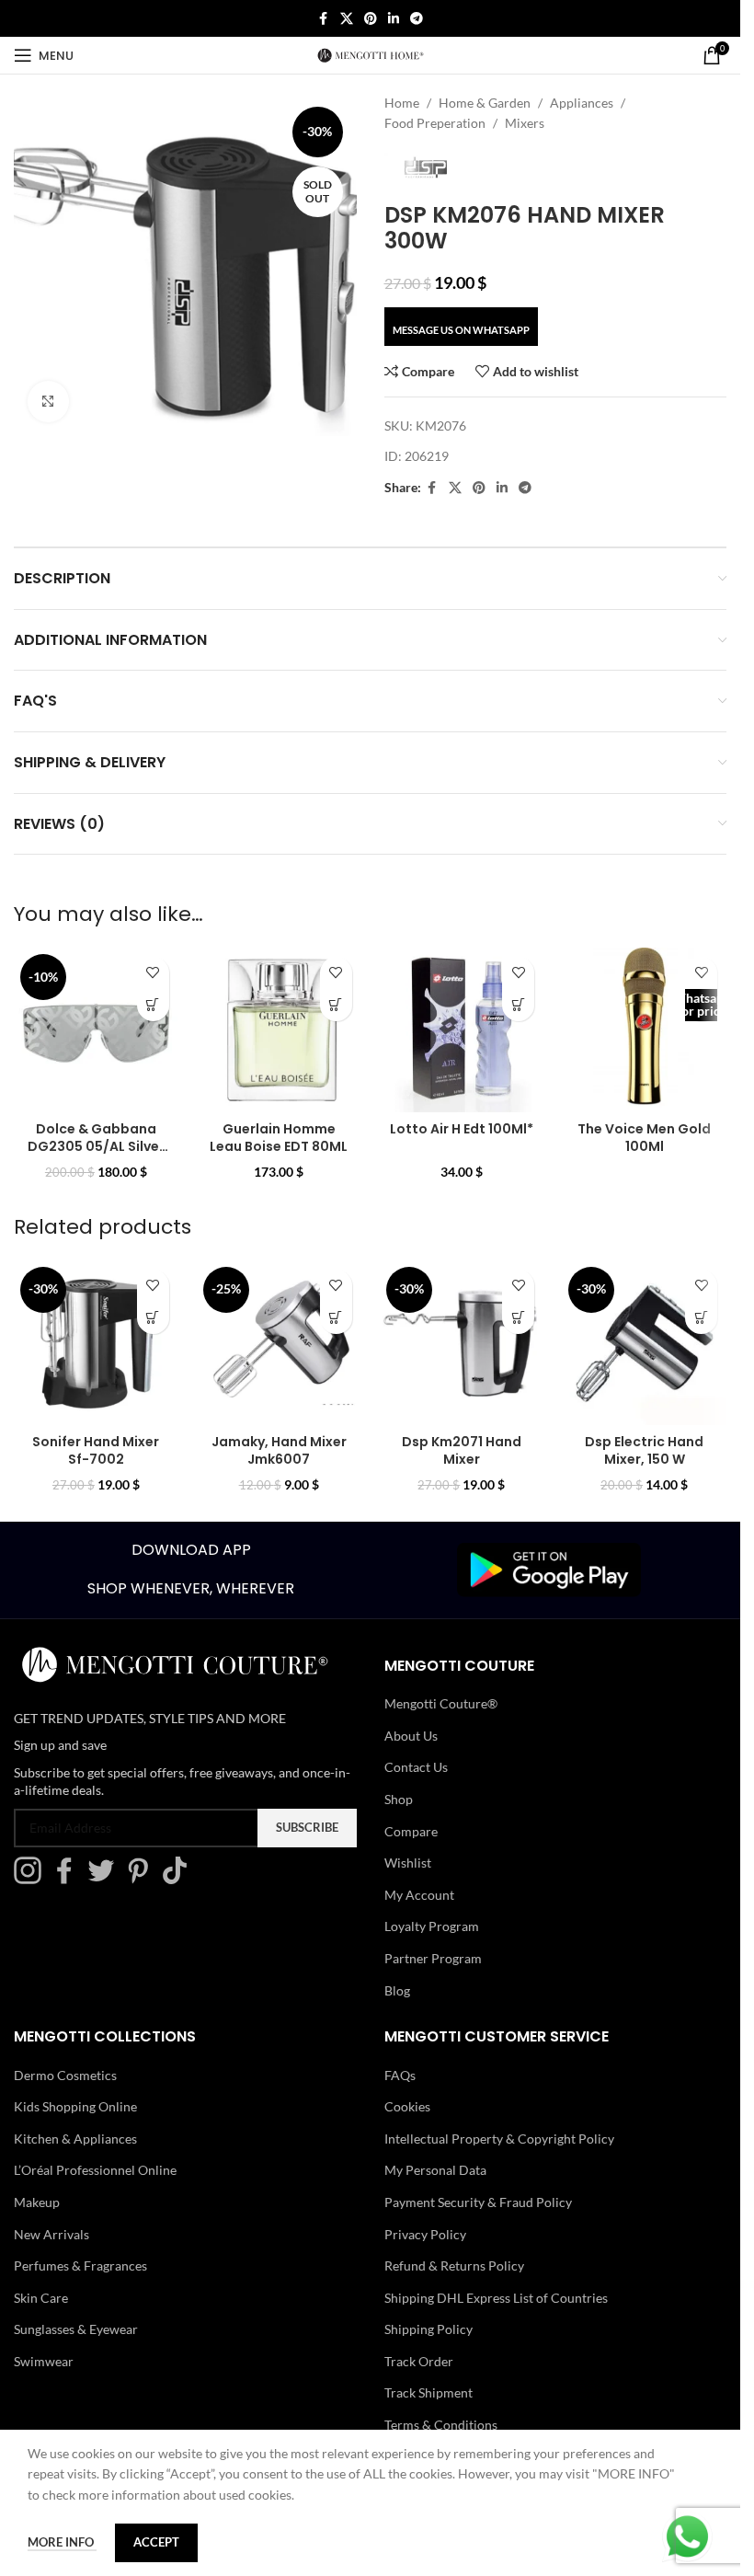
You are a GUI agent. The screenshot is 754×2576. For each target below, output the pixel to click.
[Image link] (549, 1568)
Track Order (419, 2361)
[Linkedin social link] (394, 19)
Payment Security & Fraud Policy (478, 2202)
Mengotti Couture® (441, 1703)
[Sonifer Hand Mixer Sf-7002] (96, 1343)
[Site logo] (371, 54)
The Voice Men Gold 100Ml (644, 1138)
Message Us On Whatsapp (461, 330)
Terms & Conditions (441, 2425)
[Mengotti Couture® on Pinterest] (143, 1879)
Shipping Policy (428, 2329)
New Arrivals (51, 2234)
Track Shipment (428, 2392)
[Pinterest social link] (371, 19)
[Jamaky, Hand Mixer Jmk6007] (279, 1343)
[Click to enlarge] (48, 402)
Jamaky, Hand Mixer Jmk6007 (279, 1451)
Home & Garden (485, 103)
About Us (411, 1736)
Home (402, 103)
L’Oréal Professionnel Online (95, 2170)
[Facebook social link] (324, 19)
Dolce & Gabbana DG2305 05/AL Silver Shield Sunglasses (96, 1147)
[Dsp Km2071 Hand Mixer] (462, 1343)
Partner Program (433, 1958)
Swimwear (44, 2361)
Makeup (37, 2202)
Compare (411, 1831)
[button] (153, 1005)
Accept (156, 2542)
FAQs (400, 2075)
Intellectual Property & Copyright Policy (499, 2139)
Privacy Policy (425, 2234)
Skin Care (41, 2298)
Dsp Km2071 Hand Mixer (462, 1451)
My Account (419, 1895)
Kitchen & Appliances (75, 2139)
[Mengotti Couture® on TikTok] (179, 1879)
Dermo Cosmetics (65, 2075)
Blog (397, 1990)
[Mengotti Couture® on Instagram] (32, 1879)
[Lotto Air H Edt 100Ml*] (462, 1030)
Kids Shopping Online (75, 2106)
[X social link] (347, 19)
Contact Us (416, 1767)
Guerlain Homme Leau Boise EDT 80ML (279, 1138)
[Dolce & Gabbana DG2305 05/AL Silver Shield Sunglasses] (96, 1030)
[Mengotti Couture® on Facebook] (69, 1879)
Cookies (407, 2106)
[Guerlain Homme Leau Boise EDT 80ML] (279, 1030)
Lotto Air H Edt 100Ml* (462, 1129)
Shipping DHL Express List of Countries (496, 2298)
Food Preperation (435, 123)
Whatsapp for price (701, 1004)
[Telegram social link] (417, 19)
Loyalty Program (432, 1926)
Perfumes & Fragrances (80, 2265)
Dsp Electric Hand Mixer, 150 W (644, 1451)
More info (62, 2542)
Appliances (582, 103)
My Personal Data (435, 2170)
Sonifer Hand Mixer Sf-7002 (96, 1451)
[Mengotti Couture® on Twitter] (106, 1879)
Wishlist (408, 1863)
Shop (399, 1799)
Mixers (525, 123)
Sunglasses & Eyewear (76, 2329)
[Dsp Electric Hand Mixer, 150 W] (644, 1343)
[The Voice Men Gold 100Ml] (644, 1030)
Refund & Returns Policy (454, 2265)
